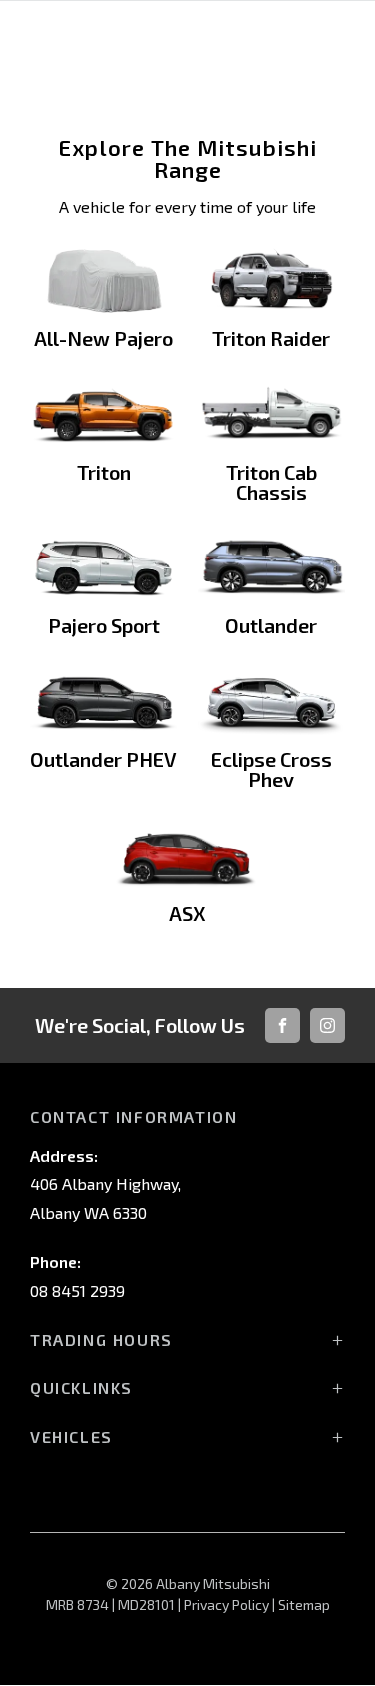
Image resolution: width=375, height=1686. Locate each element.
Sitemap (304, 1604)
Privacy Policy (226, 1604)
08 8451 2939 (77, 1290)
